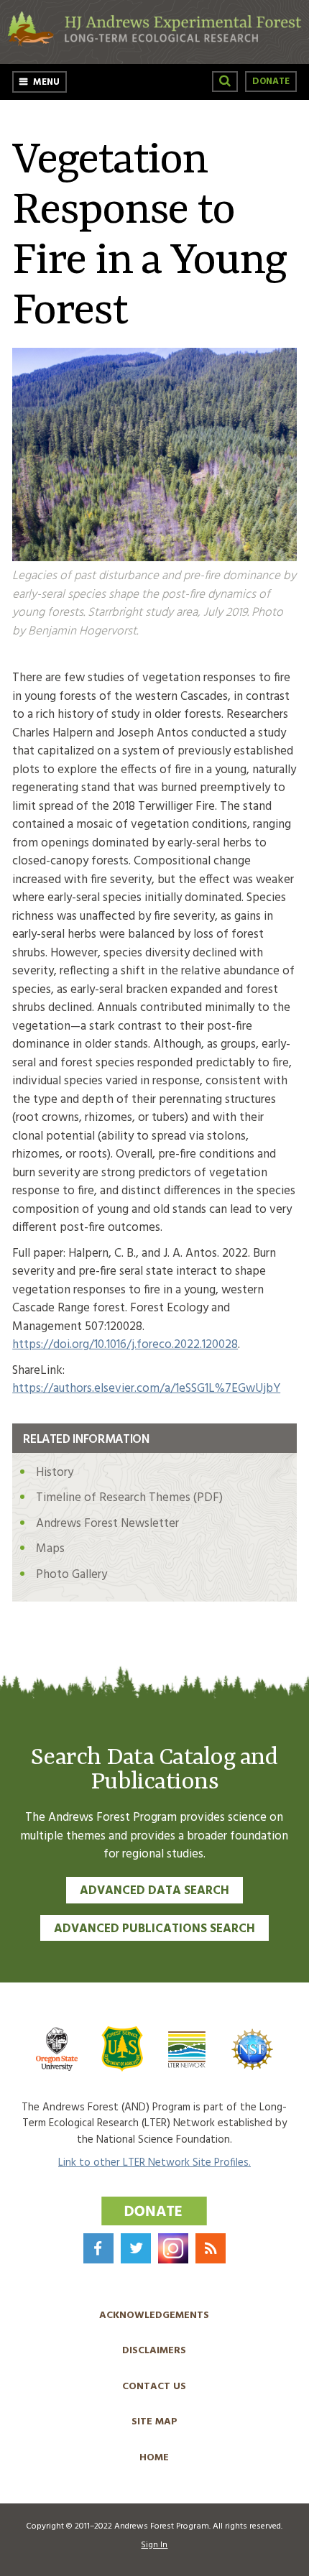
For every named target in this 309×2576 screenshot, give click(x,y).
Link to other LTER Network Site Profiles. (154, 2163)
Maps (50, 1549)
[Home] (154, 43)
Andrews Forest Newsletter (107, 1524)
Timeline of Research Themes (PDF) (129, 1498)
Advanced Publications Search (154, 1929)
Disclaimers (154, 2351)
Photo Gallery (72, 1575)
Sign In (154, 2545)
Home (154, 2458)
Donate (271, 82)
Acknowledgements (154, 2316)
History (55, 1473)
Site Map (154, 2422)
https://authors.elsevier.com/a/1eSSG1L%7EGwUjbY (146, 1389)
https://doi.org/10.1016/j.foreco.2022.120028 (125, 1345)
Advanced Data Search (154, 1891)
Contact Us (154, 2387)
